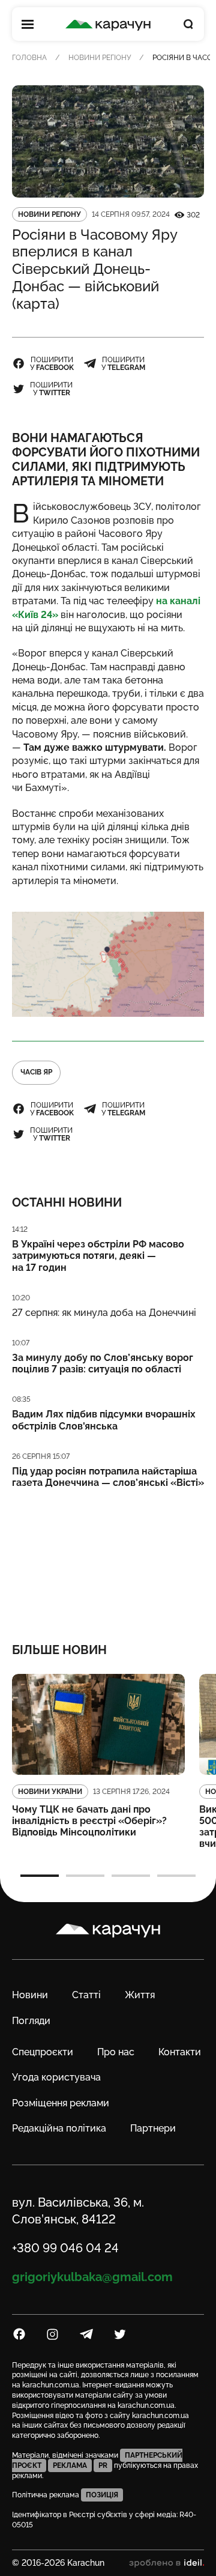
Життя (140, 1995)
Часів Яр (36, 1072)
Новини (30, 1995)
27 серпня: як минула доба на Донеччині (104, 1313)
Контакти (180, 2052)
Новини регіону (100, 58)
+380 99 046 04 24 (65, 2248)
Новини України (50, 1792)
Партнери (153, 2128)
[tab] (40, 1876)
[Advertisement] (108, 1557)
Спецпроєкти (43, 2052)
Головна (29, 58)
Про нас (116, 2052)
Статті (86, 1995)
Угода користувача (56, 2077)
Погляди (31, 2021)
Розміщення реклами (61, 2103)
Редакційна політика (59, 2128)
